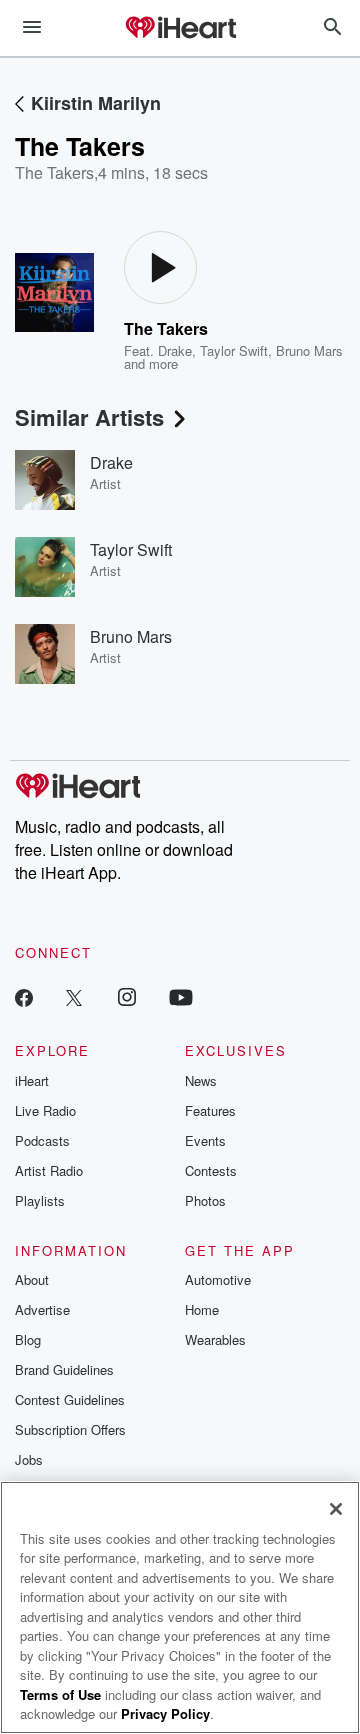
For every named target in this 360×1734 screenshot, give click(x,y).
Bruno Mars (309, 350)
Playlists (40, 1200)
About (32, 1279)
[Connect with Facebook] (24, 996)
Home (202, 1309)
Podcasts (42, 1140)
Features (210, 1110)
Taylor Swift (234, 350)
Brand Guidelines (64, 1369)
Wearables (215, 1339)
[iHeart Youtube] (181, 996)
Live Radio (45, 1110)
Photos (205, 1200)
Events (205, 1140)
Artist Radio (49, 1170)
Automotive (218, 1279)
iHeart (32, 1080)
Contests (211, 1170)
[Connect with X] (74, 996)
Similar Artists (89, 417)
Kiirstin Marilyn (96, 103)
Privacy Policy (165, 1713)
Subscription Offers (70, 1429)
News (201, 1080)
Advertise (42, 1309)
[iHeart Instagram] (127, 996)
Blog (28, 1339)
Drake (175, 350)
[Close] (336, 1509)
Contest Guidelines (70, 1399)
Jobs (29, 1459)
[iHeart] (180, 29)
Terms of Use (60, 1694)
